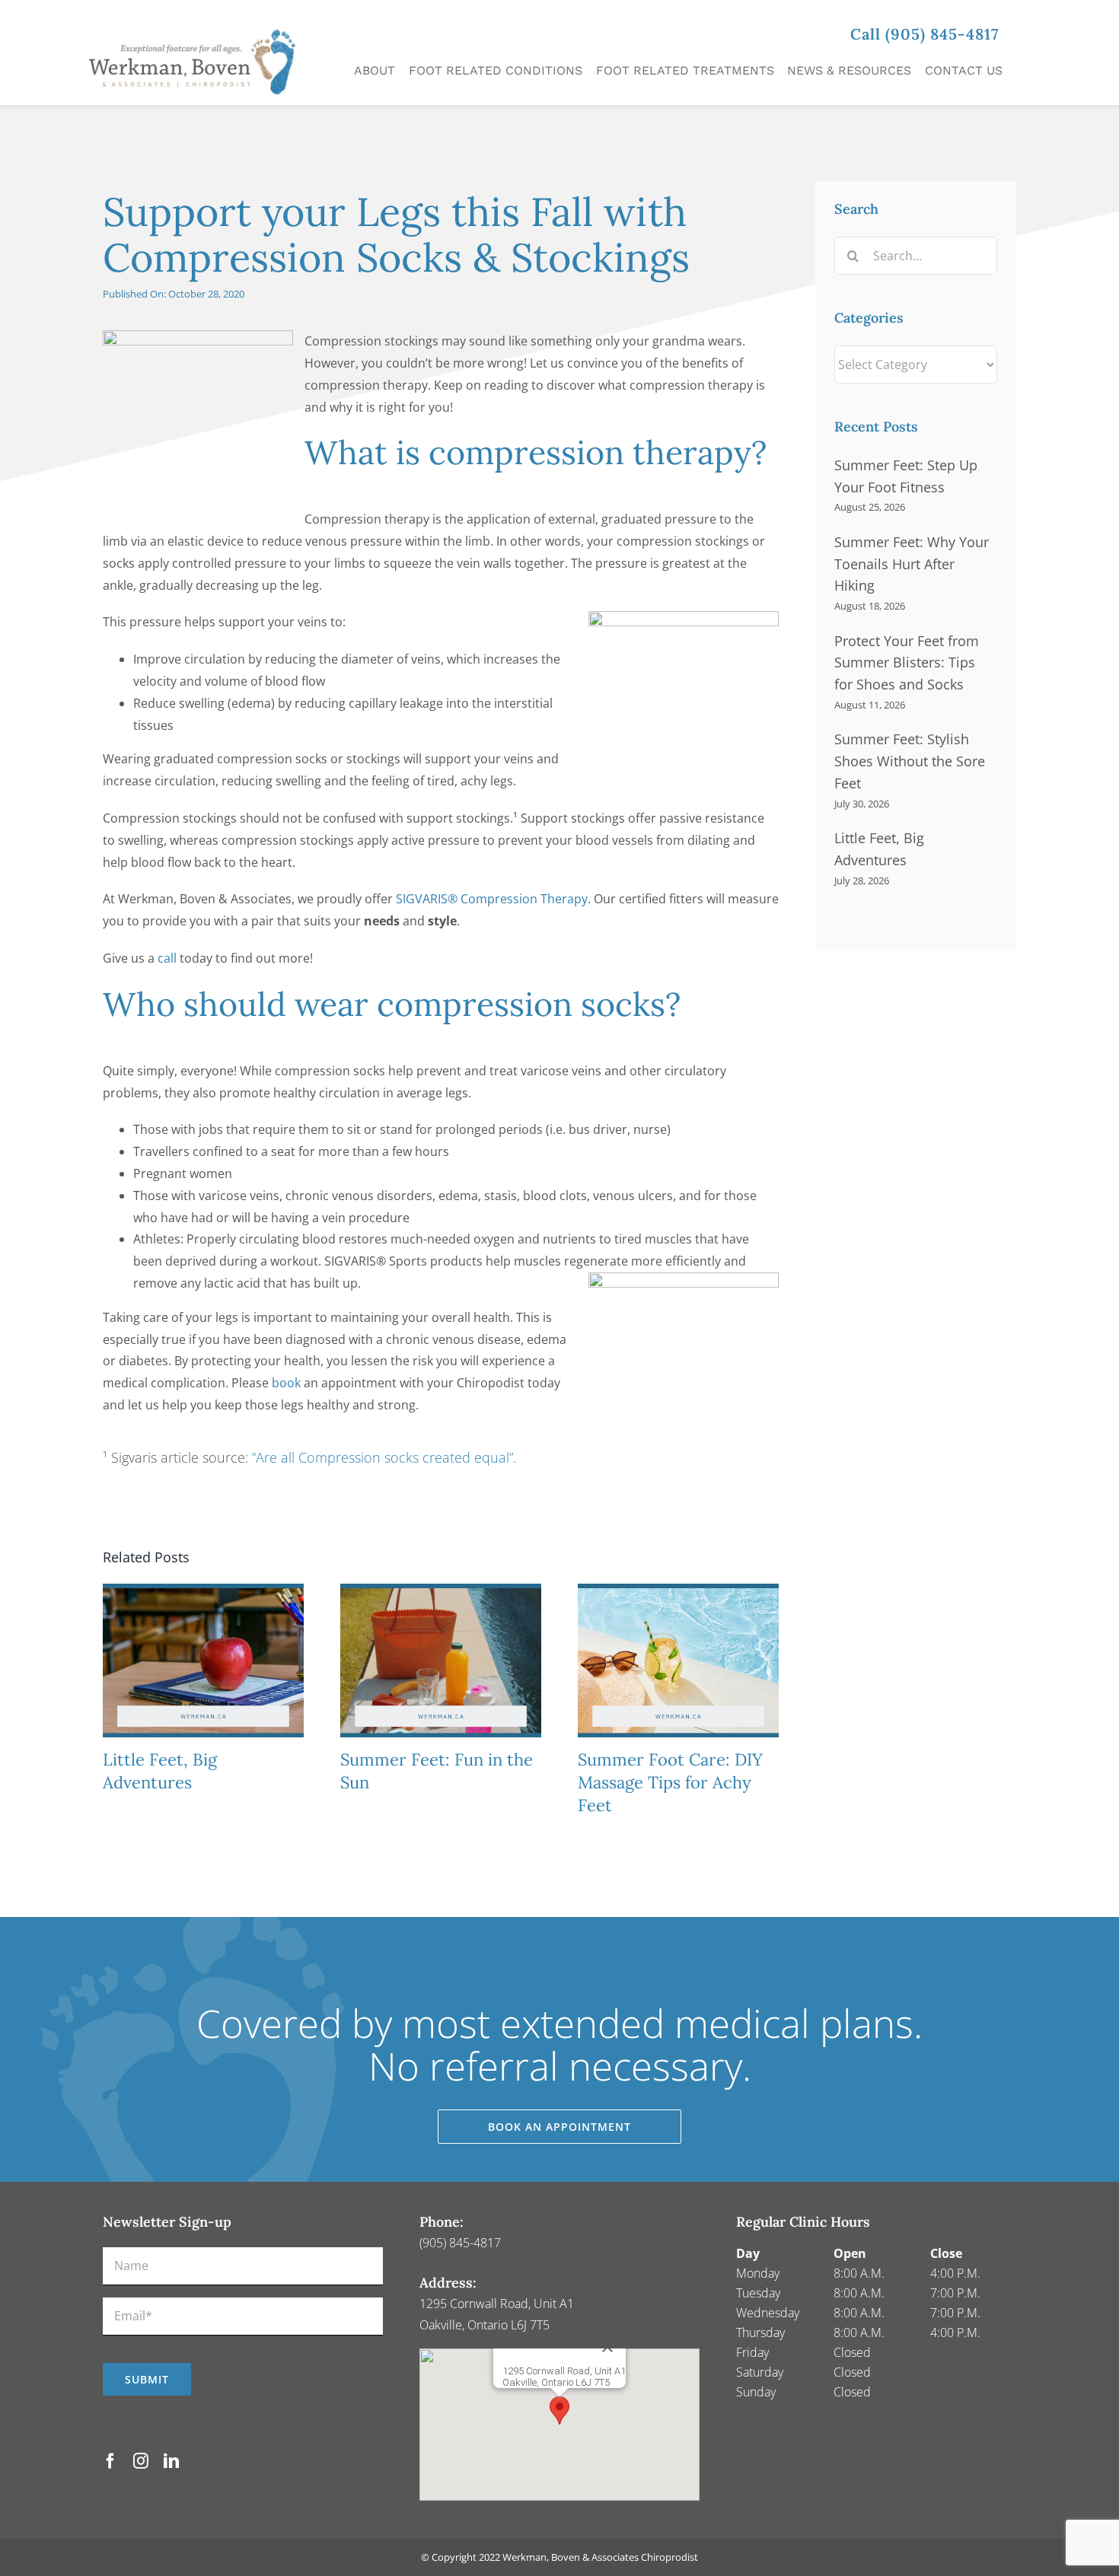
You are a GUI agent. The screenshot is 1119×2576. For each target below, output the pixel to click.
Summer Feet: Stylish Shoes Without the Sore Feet (910, 761)
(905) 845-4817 (460, 2243)
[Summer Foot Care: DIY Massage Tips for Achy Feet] (678, 1592)
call (167, 958)
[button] (559, 2410)
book (288, 1383)
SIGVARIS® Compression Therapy (492, 899)
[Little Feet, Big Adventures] (203, 1592)
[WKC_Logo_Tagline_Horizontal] (199, 21)
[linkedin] (171, 2461)
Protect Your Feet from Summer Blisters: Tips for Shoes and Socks (907, 663)
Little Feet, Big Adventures (160, 1771)
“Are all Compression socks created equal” (383, 1457)
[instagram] (141, 2461)
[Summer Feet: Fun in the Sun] (441, 1592)
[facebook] (110, 2461)
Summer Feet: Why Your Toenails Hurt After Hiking (912, 564)
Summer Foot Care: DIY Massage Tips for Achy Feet (670, 1782)
